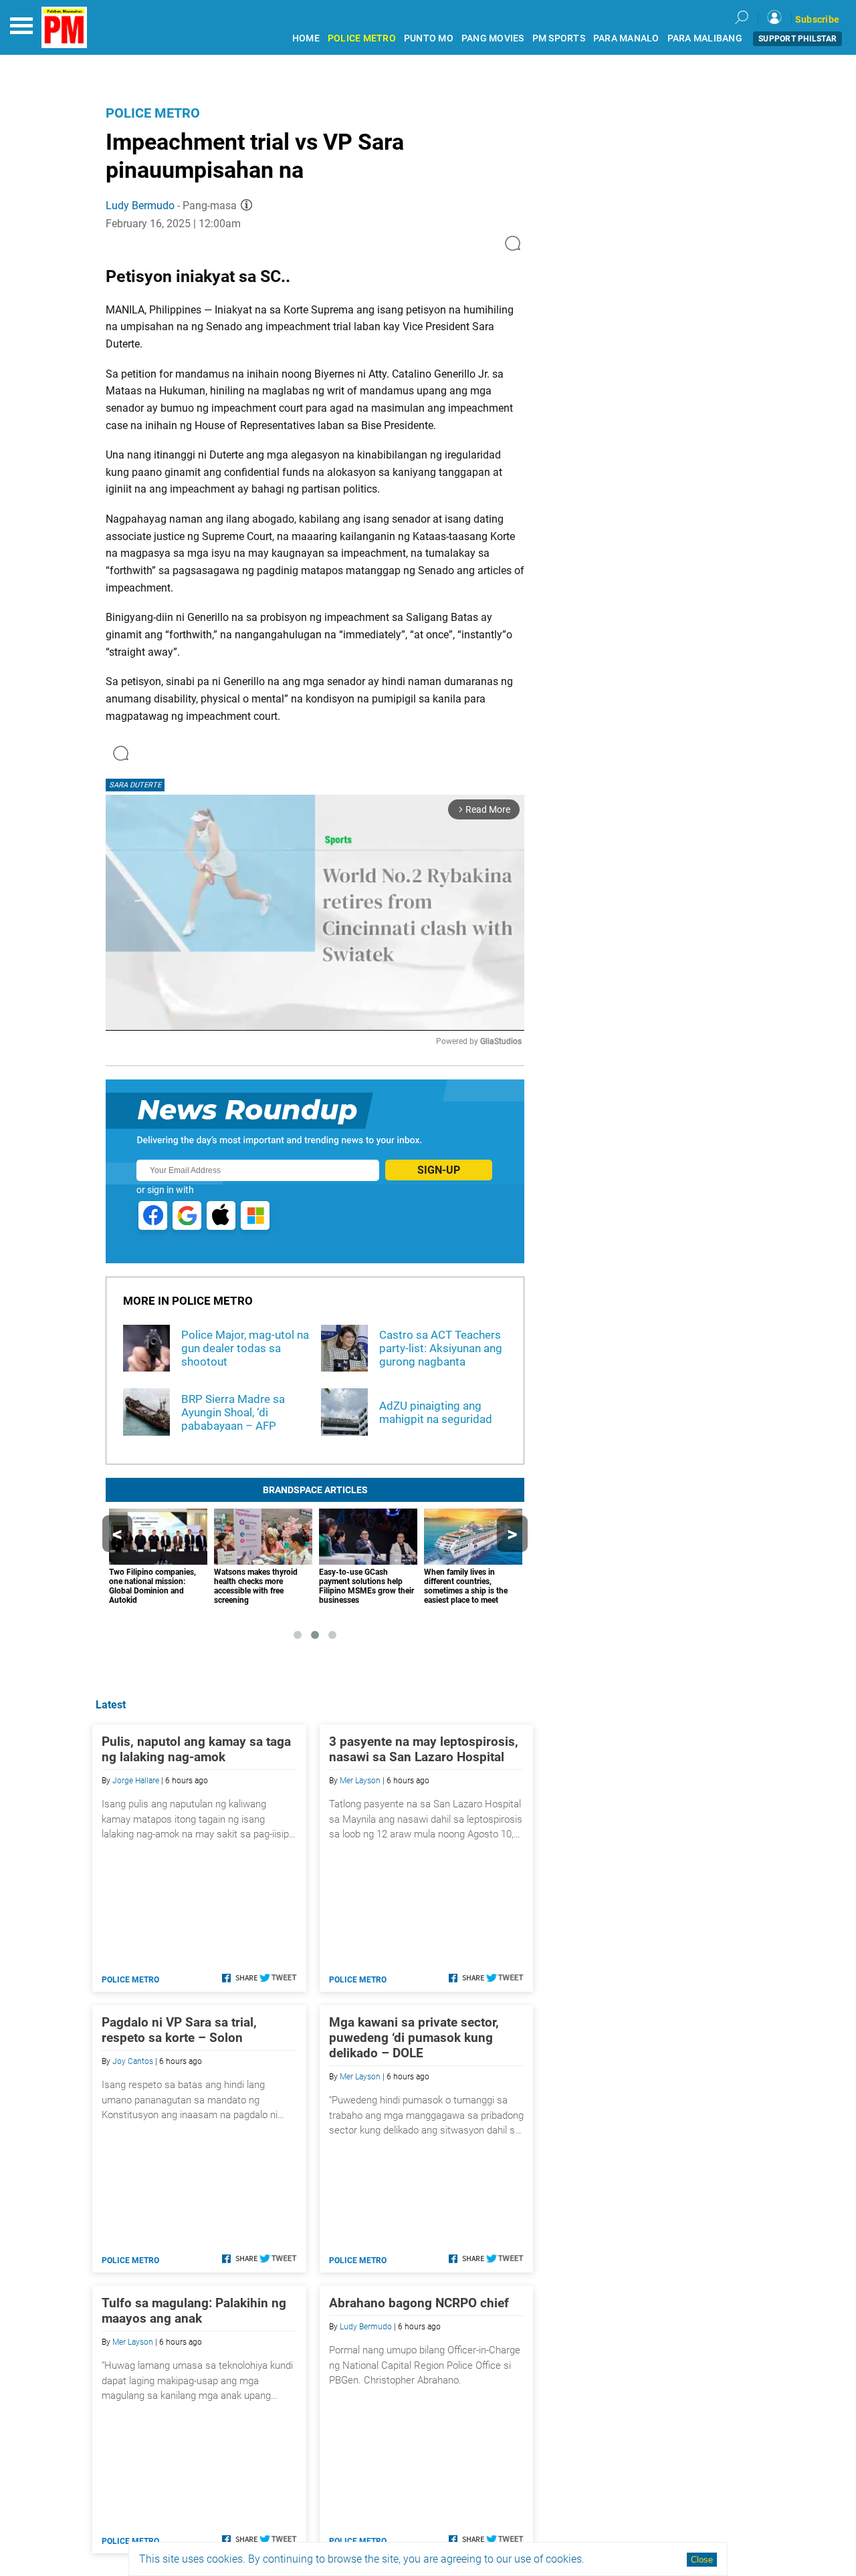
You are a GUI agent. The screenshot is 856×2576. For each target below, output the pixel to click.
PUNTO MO (429, 38)
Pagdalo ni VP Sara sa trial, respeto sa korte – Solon (179, 2030)
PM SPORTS (559, 38)
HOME (306, 38)
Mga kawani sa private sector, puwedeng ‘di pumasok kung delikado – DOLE (414, 2038)
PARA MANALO (626, 38)
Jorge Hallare (136, 1781)
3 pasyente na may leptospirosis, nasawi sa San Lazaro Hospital (424, 1749)
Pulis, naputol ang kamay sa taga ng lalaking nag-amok (196, 1749)
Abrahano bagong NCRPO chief (419, 2303)
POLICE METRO (362, 38)
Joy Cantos (133, 2061)
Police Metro (153, 113)
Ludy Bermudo (140, 206)
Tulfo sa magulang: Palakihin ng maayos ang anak (194, 2311)
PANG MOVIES (493, 38)
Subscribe (817, 19)
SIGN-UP (439, 1170)
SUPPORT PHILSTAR (797, 39)
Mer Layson (360, 1781)
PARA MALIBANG (705, 38)
